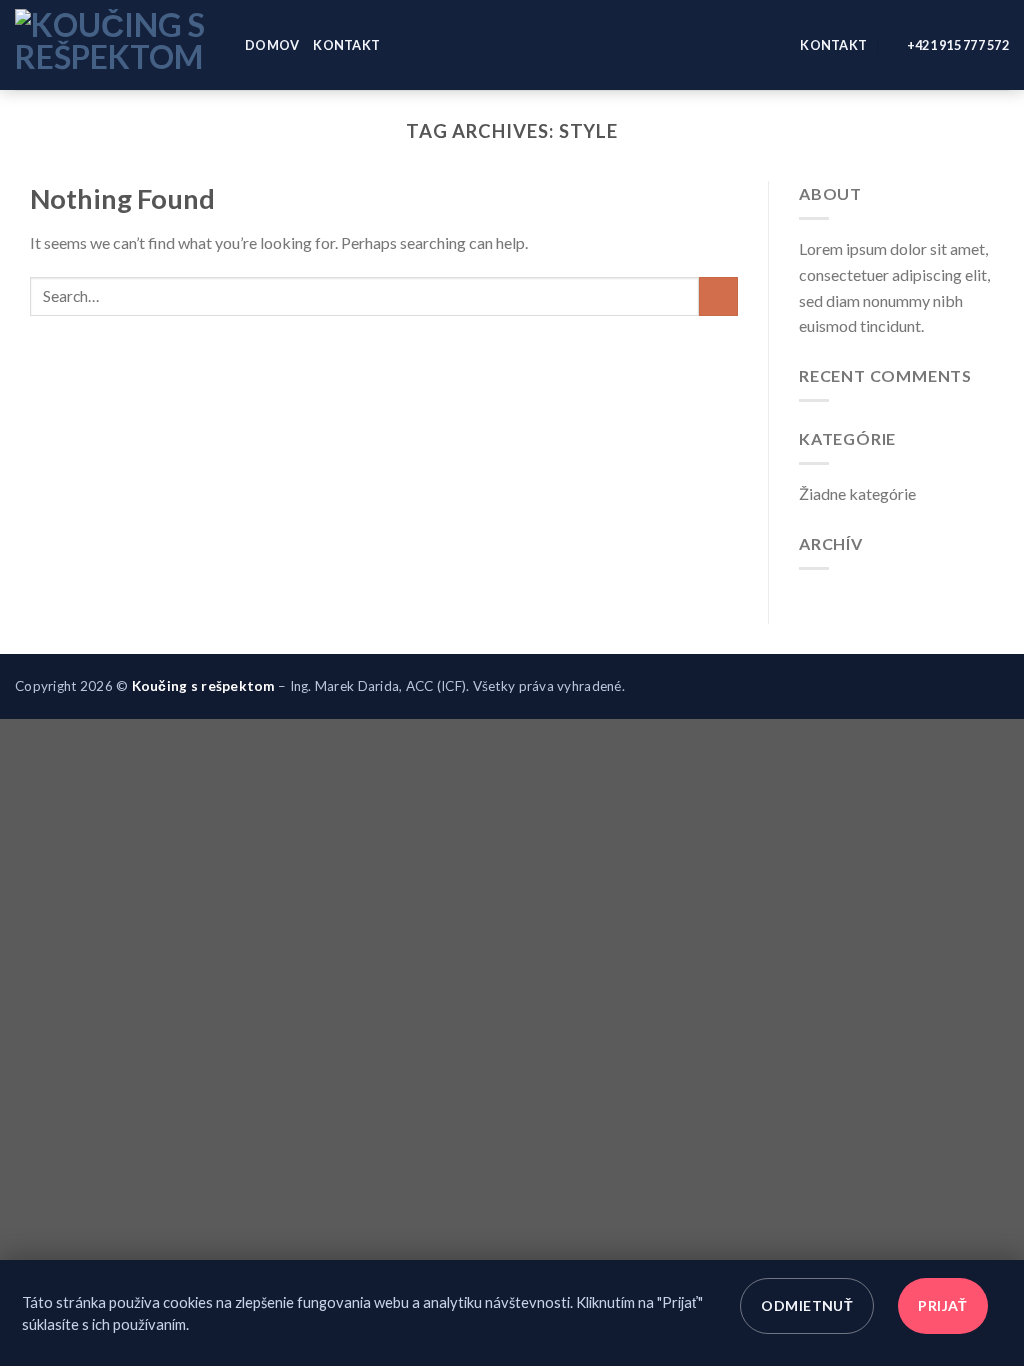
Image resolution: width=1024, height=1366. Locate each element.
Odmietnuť (807, 1305)
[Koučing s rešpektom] (115, 45)
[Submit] (718, 296)
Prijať (943, 1305)
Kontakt (346, 45)
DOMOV (272, 45)
